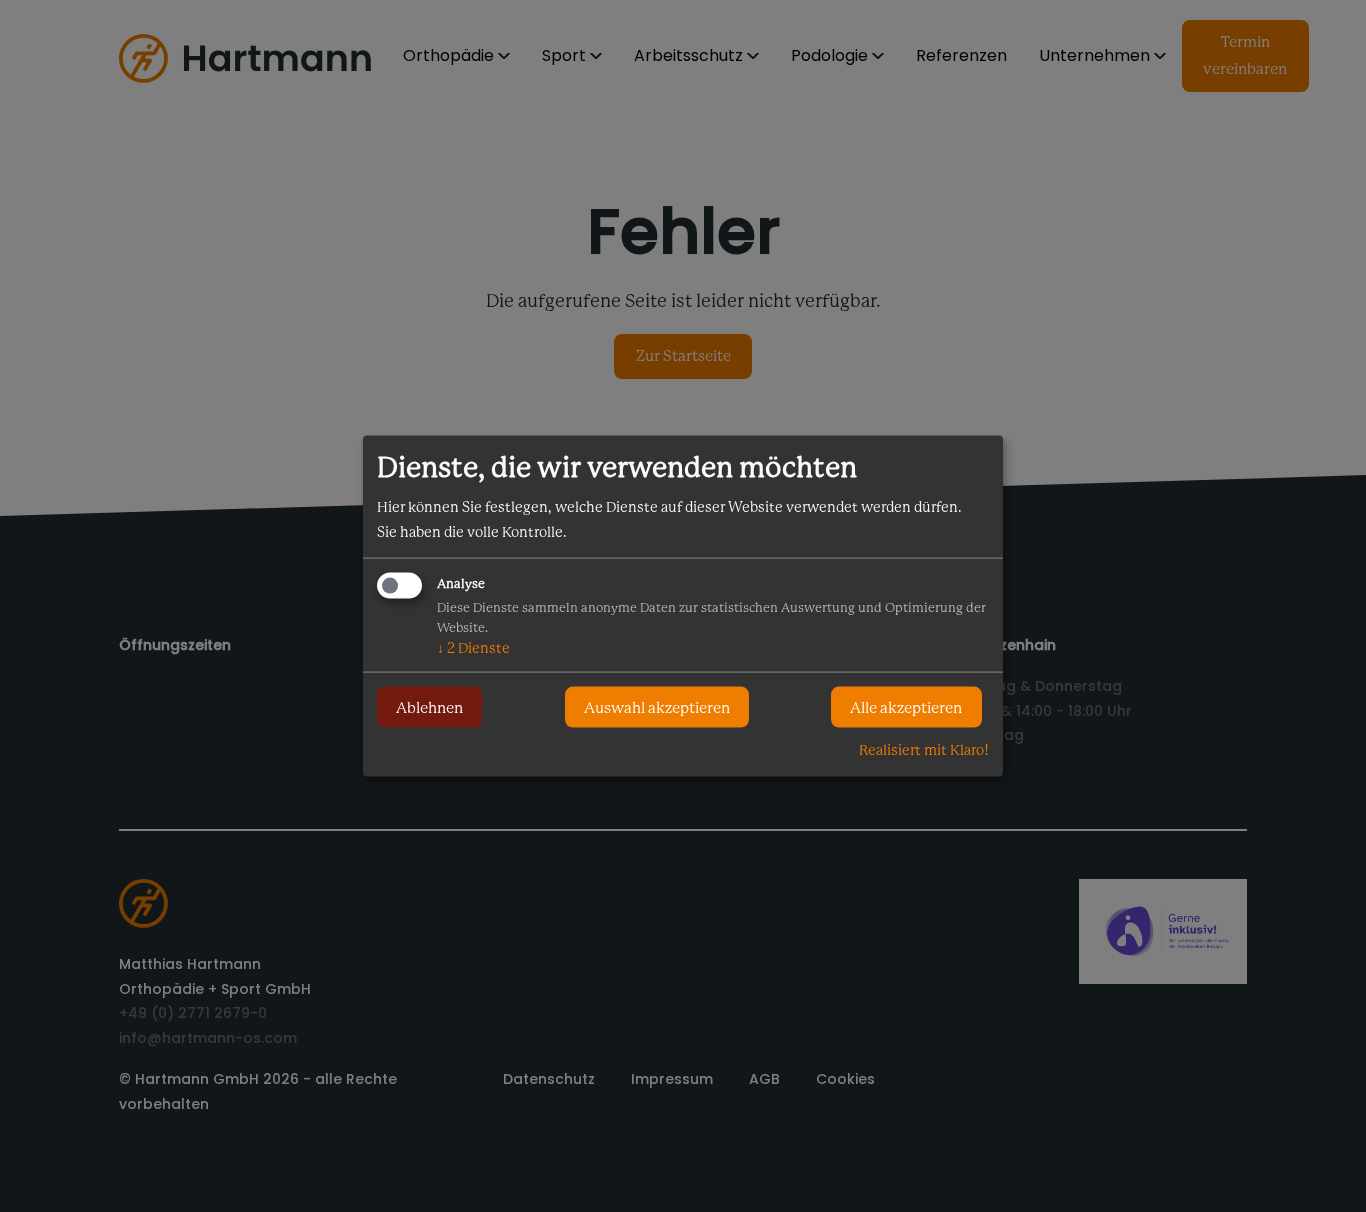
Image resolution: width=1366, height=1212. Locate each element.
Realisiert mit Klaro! (924, 750)
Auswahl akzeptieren (657, 707)
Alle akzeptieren (906, 707)
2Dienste (473, 648)
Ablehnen (429, 707)
